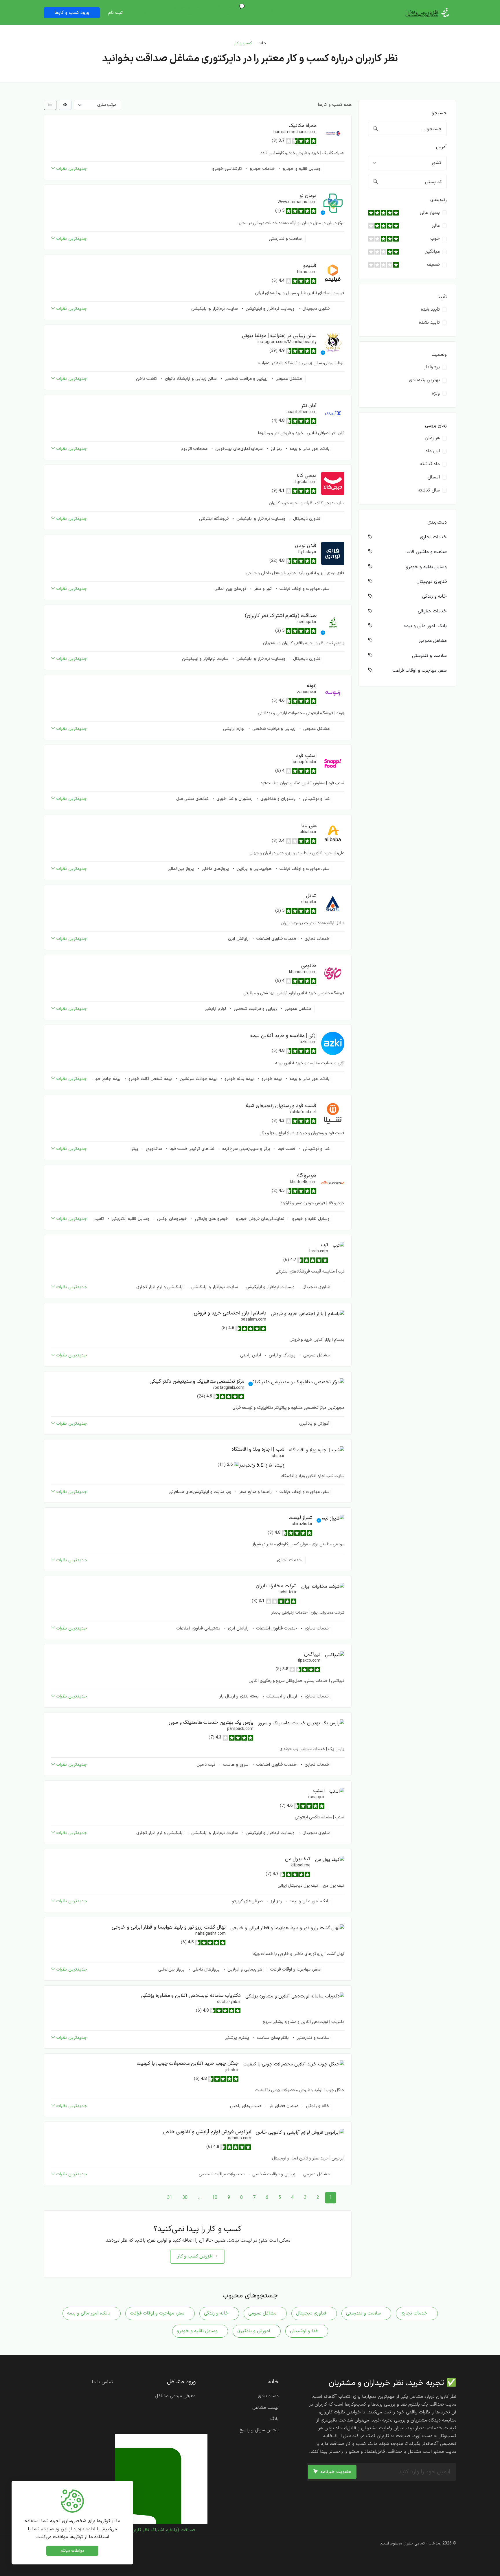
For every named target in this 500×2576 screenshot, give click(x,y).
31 (170, 2198)
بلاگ (274, 2419)
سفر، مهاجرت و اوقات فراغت (304, 589)
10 (215, 2198)
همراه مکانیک (303, 126)
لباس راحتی (251, 1355)
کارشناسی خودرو (227, 169)
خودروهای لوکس (171, 1219)
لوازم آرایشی (234, 729)
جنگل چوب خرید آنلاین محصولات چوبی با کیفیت (188, 2064)
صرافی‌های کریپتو (247, 1901)
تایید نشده (429, 323)
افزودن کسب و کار (195, 2256)
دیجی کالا (307, 476)
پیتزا (135, 1149)
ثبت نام (115, 13)
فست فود (286, 1149)
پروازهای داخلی (215, 869)
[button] (333, 133)
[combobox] (408, 163)
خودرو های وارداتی (211, 1219)
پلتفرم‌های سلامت (272, 2038)
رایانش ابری (238, 939)
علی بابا (309, 826)
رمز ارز (275, 449)
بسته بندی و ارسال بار (239, 1696)
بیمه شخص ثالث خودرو (149, 1079)
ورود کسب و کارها (72, 13)
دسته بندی (268, 2396)
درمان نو (308, 196)
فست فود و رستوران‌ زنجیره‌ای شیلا (281, 1106)
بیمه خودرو (271, 1079)
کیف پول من (298, 1859)
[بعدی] (157, 2198)
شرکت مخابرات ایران (276, 1586)
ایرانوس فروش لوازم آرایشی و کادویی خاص (207, 2132)
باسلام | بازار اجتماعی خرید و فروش (230, 1313)
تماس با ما (102, 2382)
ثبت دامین (206, 1765)
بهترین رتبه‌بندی (424, 380)
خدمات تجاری (316, 939)
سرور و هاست (235, 1765)
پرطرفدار (432, 367)
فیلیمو (310, 266)
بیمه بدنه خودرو (238, 1079)
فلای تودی (306, 546)
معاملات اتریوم (194, 449)
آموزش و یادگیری (314, 1424)
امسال (434, 477)
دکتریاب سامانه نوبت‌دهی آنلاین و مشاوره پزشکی (191, 1996)
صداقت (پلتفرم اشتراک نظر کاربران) (281, 616)
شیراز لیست (300, 1518)
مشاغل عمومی (288, 379)
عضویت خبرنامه (336, 2472)
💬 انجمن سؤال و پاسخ (229, 10)
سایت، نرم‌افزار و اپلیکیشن (215, 309)
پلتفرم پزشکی (237, 2038)
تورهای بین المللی (230, 589)
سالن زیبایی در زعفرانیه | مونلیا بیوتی (279, 336)
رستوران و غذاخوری (277, 799)
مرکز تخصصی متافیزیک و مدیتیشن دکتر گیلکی (197, 1381)
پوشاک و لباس (281, 1355)
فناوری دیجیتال (315, 309)
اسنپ (319, 1791)
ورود (146, 13)
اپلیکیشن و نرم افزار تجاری (160, 1287)
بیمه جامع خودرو (105, 1079)
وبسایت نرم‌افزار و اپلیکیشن (269, 309)
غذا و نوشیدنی (316, 799)
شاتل (311, 896)
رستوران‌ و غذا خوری (234, 799)
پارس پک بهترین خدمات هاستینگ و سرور (211, 1722)
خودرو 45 (307, 1176)
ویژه (436, 393)
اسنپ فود (306, 756)
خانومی (309, 966)
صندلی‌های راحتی (246, 2106)
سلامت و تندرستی (285, 239)
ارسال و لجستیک (281, 1696)
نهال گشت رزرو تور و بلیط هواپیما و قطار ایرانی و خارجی (169, 1927)
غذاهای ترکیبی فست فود (191, 1149)
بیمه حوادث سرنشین (197, 1079)
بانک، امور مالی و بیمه (309, 449)
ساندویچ (153, 1149)
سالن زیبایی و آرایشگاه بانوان (190, 379)
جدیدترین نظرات (72, 169)
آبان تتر (309, 406)
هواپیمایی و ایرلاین (253, 869)
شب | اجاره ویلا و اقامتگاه (258, 1449)
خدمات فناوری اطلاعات (276, 939)
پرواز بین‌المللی (181, 869)
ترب (325, 1245)
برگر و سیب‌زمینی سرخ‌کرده (246, 1149)
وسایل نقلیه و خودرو (301, 169)
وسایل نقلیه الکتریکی (130, 1219)
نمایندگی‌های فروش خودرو (260, 1219)
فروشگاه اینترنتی (214, 519)
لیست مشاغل (265, 2408)
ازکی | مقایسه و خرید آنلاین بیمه (283, 1036)
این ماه (433, 451)
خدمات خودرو (262, 169)
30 (185, 2198)
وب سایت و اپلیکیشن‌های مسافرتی (200, 1492)
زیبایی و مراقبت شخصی (245, 379)
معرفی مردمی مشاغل (186, 10)
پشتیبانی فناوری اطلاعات (198, 1628)
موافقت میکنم (72, 2551)
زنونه (312, 686)
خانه (272, 10)
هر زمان (432, 438)
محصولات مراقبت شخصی (222, 2174)
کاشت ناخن (147, 379)
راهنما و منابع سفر (255, 1492)
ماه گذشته (430, 464)
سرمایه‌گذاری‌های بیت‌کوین (238, 449)
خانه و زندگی (317, 2106)
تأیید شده (430, 310)
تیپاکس (312, 1654)
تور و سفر (262, 589)
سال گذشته (429, 490)
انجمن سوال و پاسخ (259, 2430)
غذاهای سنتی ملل (192, 799)
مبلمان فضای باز (283, 2106)
